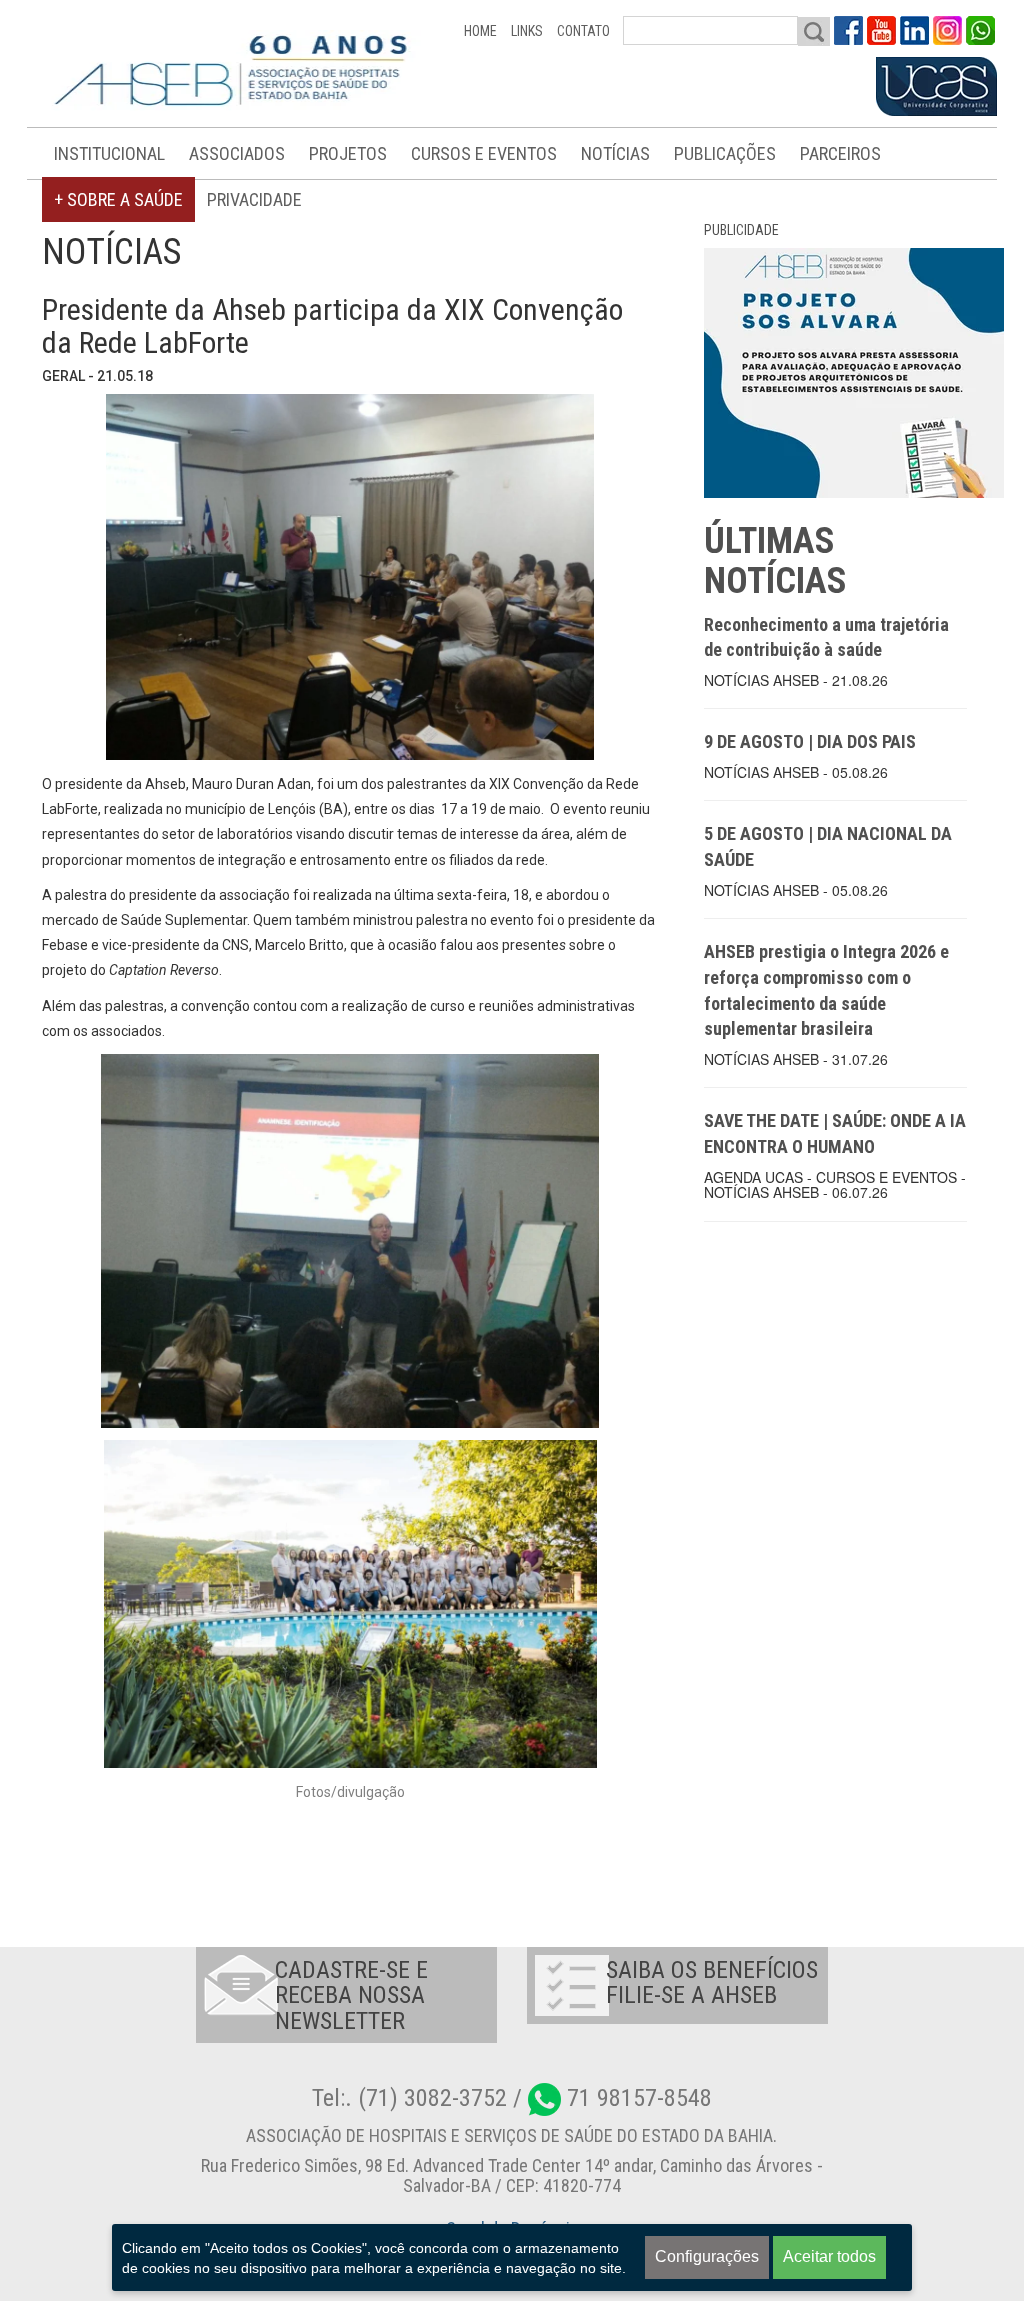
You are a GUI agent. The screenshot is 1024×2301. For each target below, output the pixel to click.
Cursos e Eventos (484, 153)
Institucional (109, 153)
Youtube (881, 30)
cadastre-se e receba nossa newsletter (351, 1995)
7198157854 (980, 30)
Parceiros (840, 153)
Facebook (848, 30)
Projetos (348, 153)
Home (480, 31)
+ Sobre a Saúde (118, 199)
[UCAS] (936, 87)
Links (527, 31)
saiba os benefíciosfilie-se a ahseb (712, 1982)
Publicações (725, 153)
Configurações (707, 2256)
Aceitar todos (829, 2256)
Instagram (947, 30)
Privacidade (254, 199)
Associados (237, 153)
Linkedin (914, 30)
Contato (583, 31)
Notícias (615, 153)
